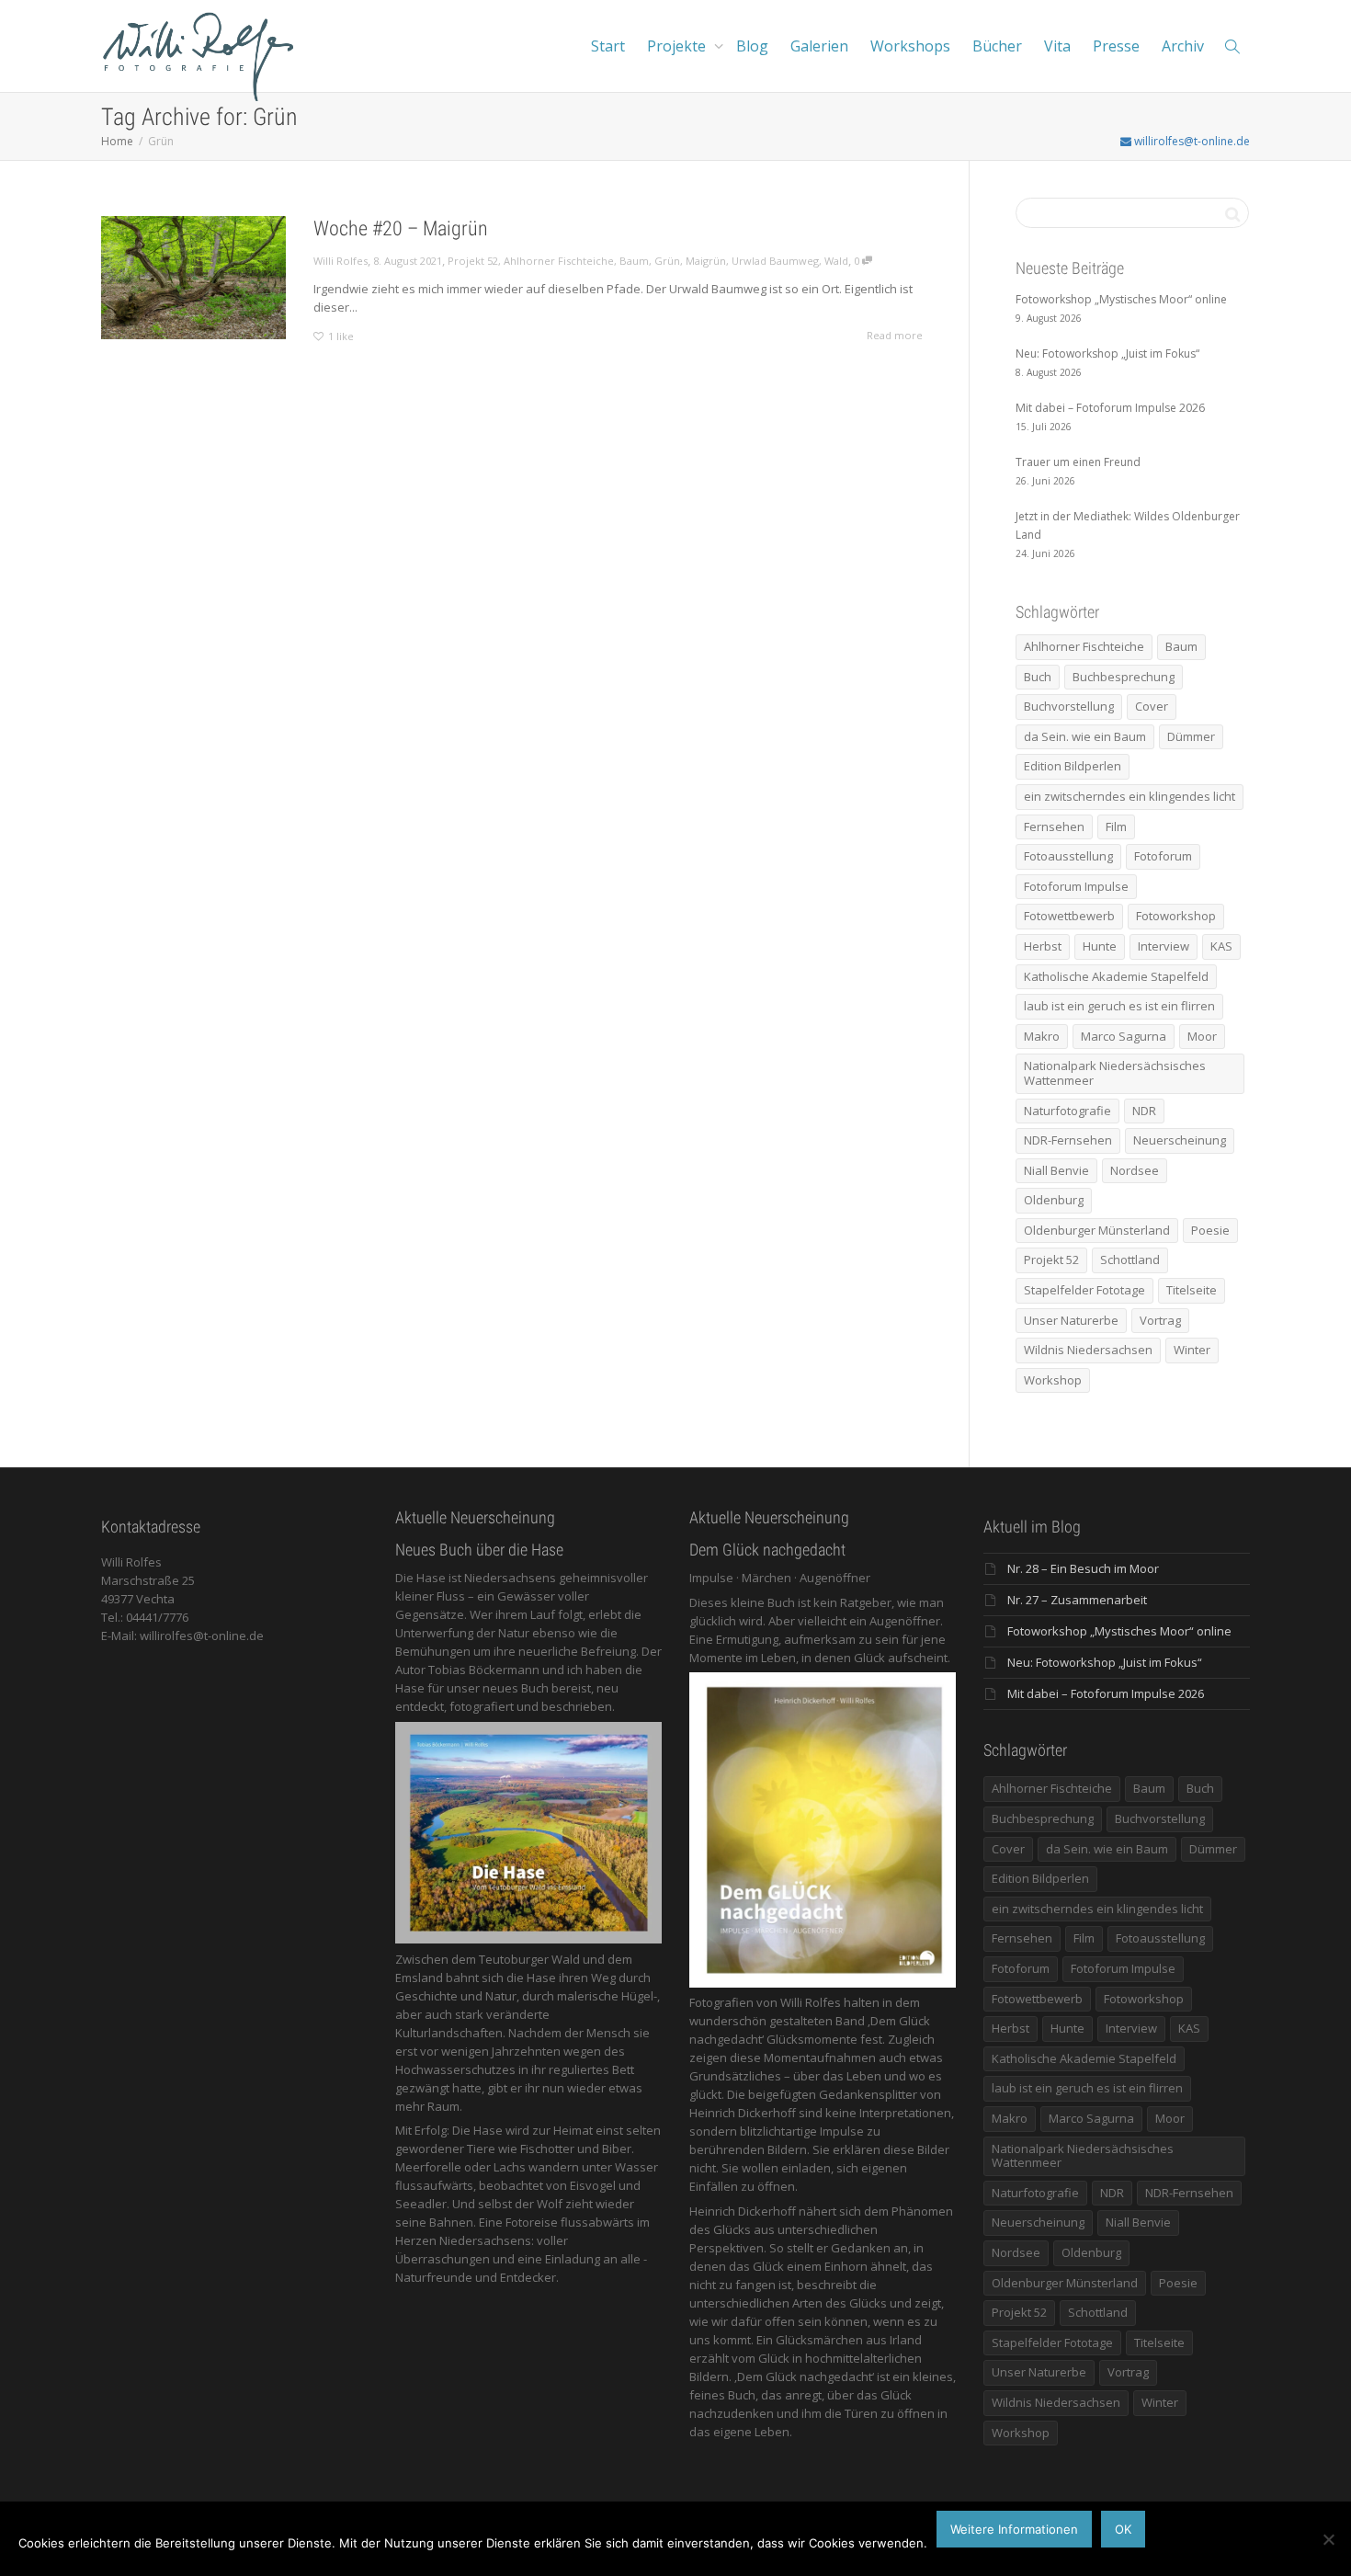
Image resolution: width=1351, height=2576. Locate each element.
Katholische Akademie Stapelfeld (1116, 976)
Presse (1116, 46)
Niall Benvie (1056, 1170)
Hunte (1100, 946)
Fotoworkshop (1176, 916)
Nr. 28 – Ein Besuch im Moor (1083, 1568)
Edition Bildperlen (1073, 766)
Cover (1152, 706)
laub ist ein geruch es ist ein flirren (1119, 1006)
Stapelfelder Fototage (1084, 1290)
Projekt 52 (473, 261)
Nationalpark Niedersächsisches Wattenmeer (1115, 1073)
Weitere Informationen (1014, 2529)
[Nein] (1328, 2539)
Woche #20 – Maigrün (401, 228)
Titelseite (1192, 1290)
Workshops (910, 46)
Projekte (678, 46)
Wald (836, 261)
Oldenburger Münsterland (1097, 1230)
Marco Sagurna (1124, 1036)
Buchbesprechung (1124, 677)
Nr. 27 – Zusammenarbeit (1077, 1600)
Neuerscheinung (1180, 1140)
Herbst (1043, 946)
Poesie (1210, 1230)
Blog (752, 46)
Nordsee (1135, 1170)
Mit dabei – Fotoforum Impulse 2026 (1106, 1693)
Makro (1042, 1036)
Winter (1192, 1350)
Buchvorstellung (1069, 706)
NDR (1144, 1111)
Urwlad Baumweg (775, 261)
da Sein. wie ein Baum (1085, 736)
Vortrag (1160, 1320)
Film (1116, 826)
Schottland (1130, 1260)
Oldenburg (1054, 1200)
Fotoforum (1163, 856)
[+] (193, 278)
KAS (1221, 946)
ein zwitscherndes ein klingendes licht (1130, 796)
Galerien (819, 46)
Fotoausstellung (1068, 856)
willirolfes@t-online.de (1191, 141)
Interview (1164, 946)
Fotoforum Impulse (1076, 886)
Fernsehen (1054, 826)
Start (608, 46)
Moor (1202, 1036)
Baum (634, 261)
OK (1123, 2529)
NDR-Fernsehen (1068, 1140)
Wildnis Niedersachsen (1088, 1350)
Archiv (1183, 46)
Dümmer (1191, 736)
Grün (667, 261)
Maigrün (706, 261)
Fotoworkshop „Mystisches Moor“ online (1119, 1631)
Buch (1038, 677)
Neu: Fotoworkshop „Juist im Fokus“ (1105, 1662)
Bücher (997, 46)
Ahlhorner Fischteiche (559, 261)
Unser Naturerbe (1071, 1320)
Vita (1057, 46)
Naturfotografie (1067, 1111)
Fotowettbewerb (1069, 916)
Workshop (1053, 1380)
